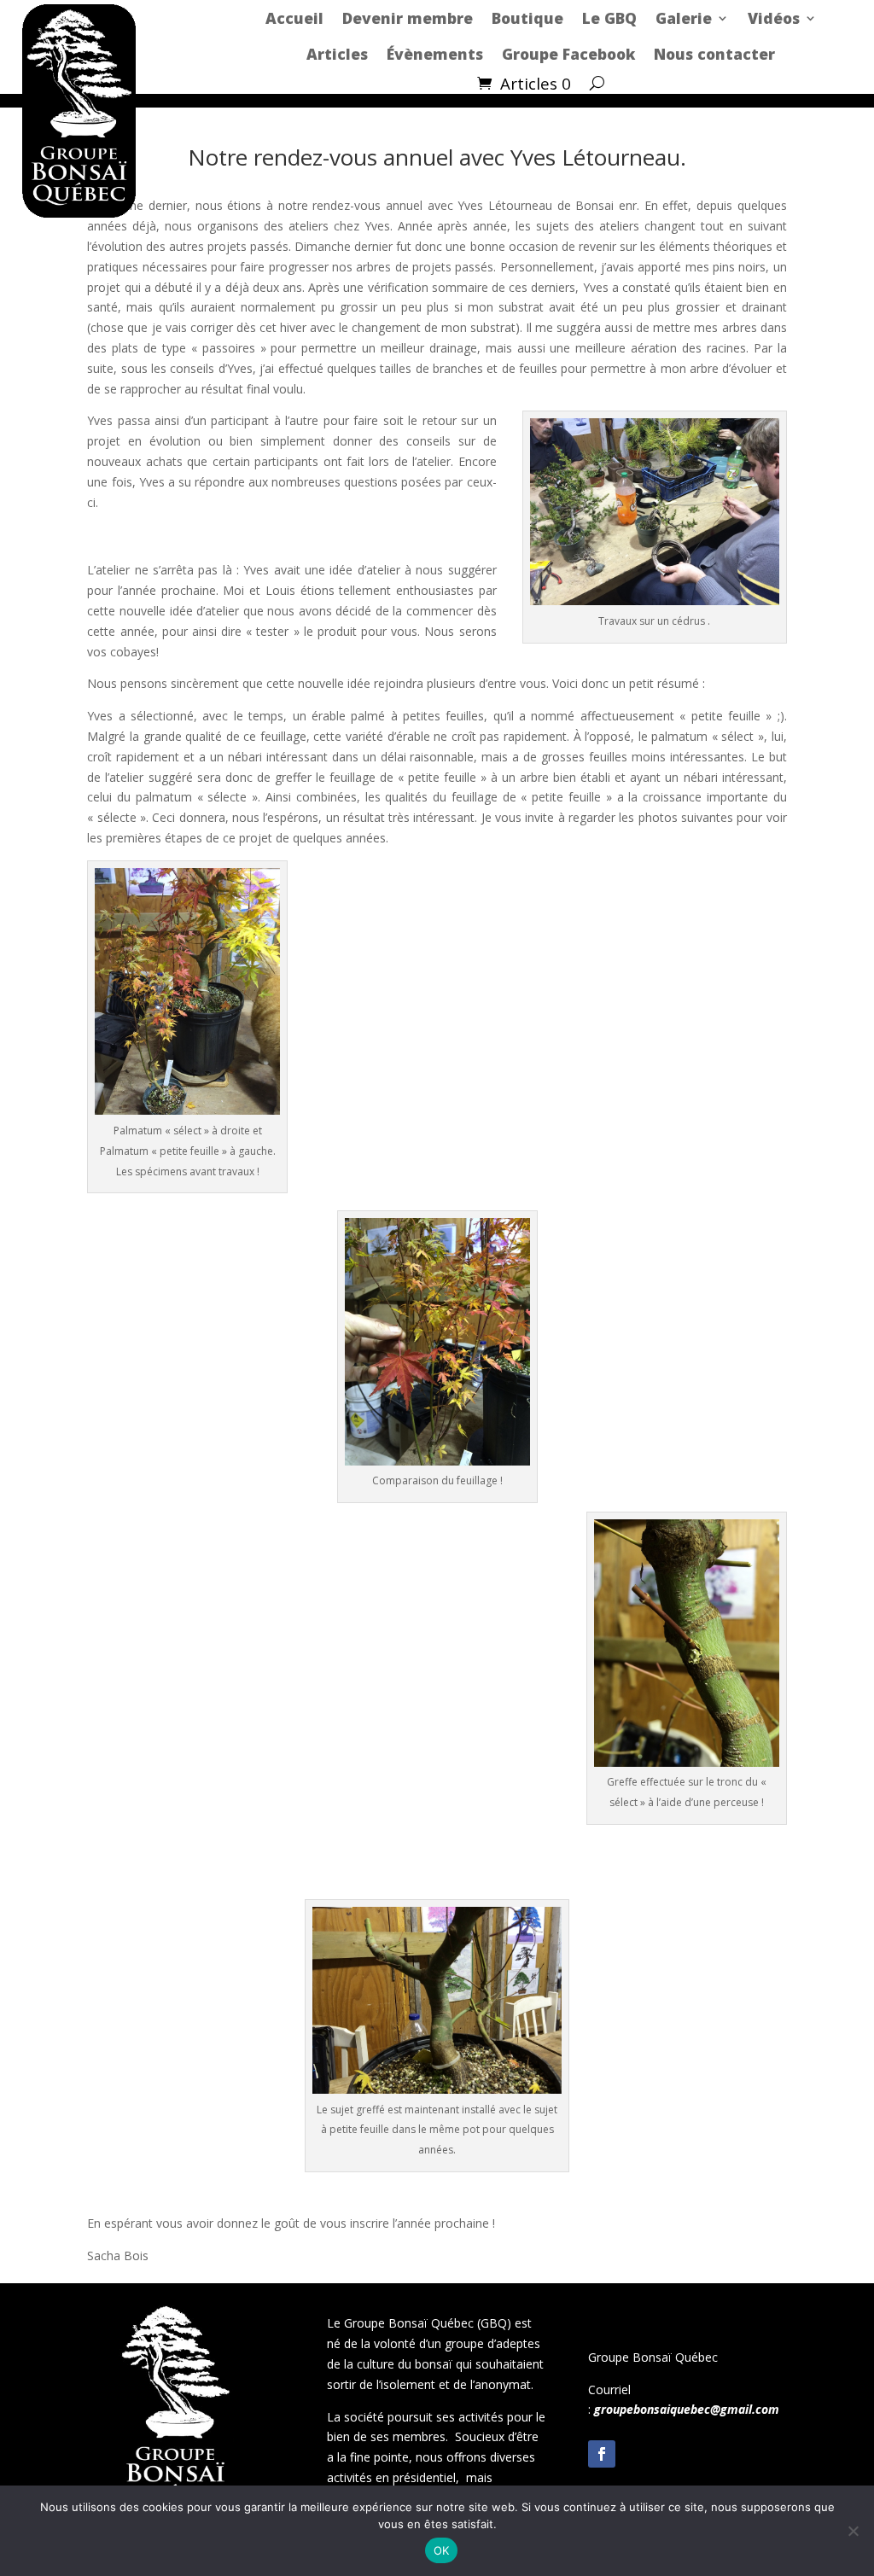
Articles (337, 54)
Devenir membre (408, 18)
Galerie (684, 18)
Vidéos (774, 18)
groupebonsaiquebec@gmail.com (687, 2409)
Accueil (294, 18)
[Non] (853, 2531)
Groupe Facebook (568, 54)
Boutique (527, 18)
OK (442, 2550)
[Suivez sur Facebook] (602, 2454)
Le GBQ (609, 18)
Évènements (435, 54)
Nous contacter (714, 54)
